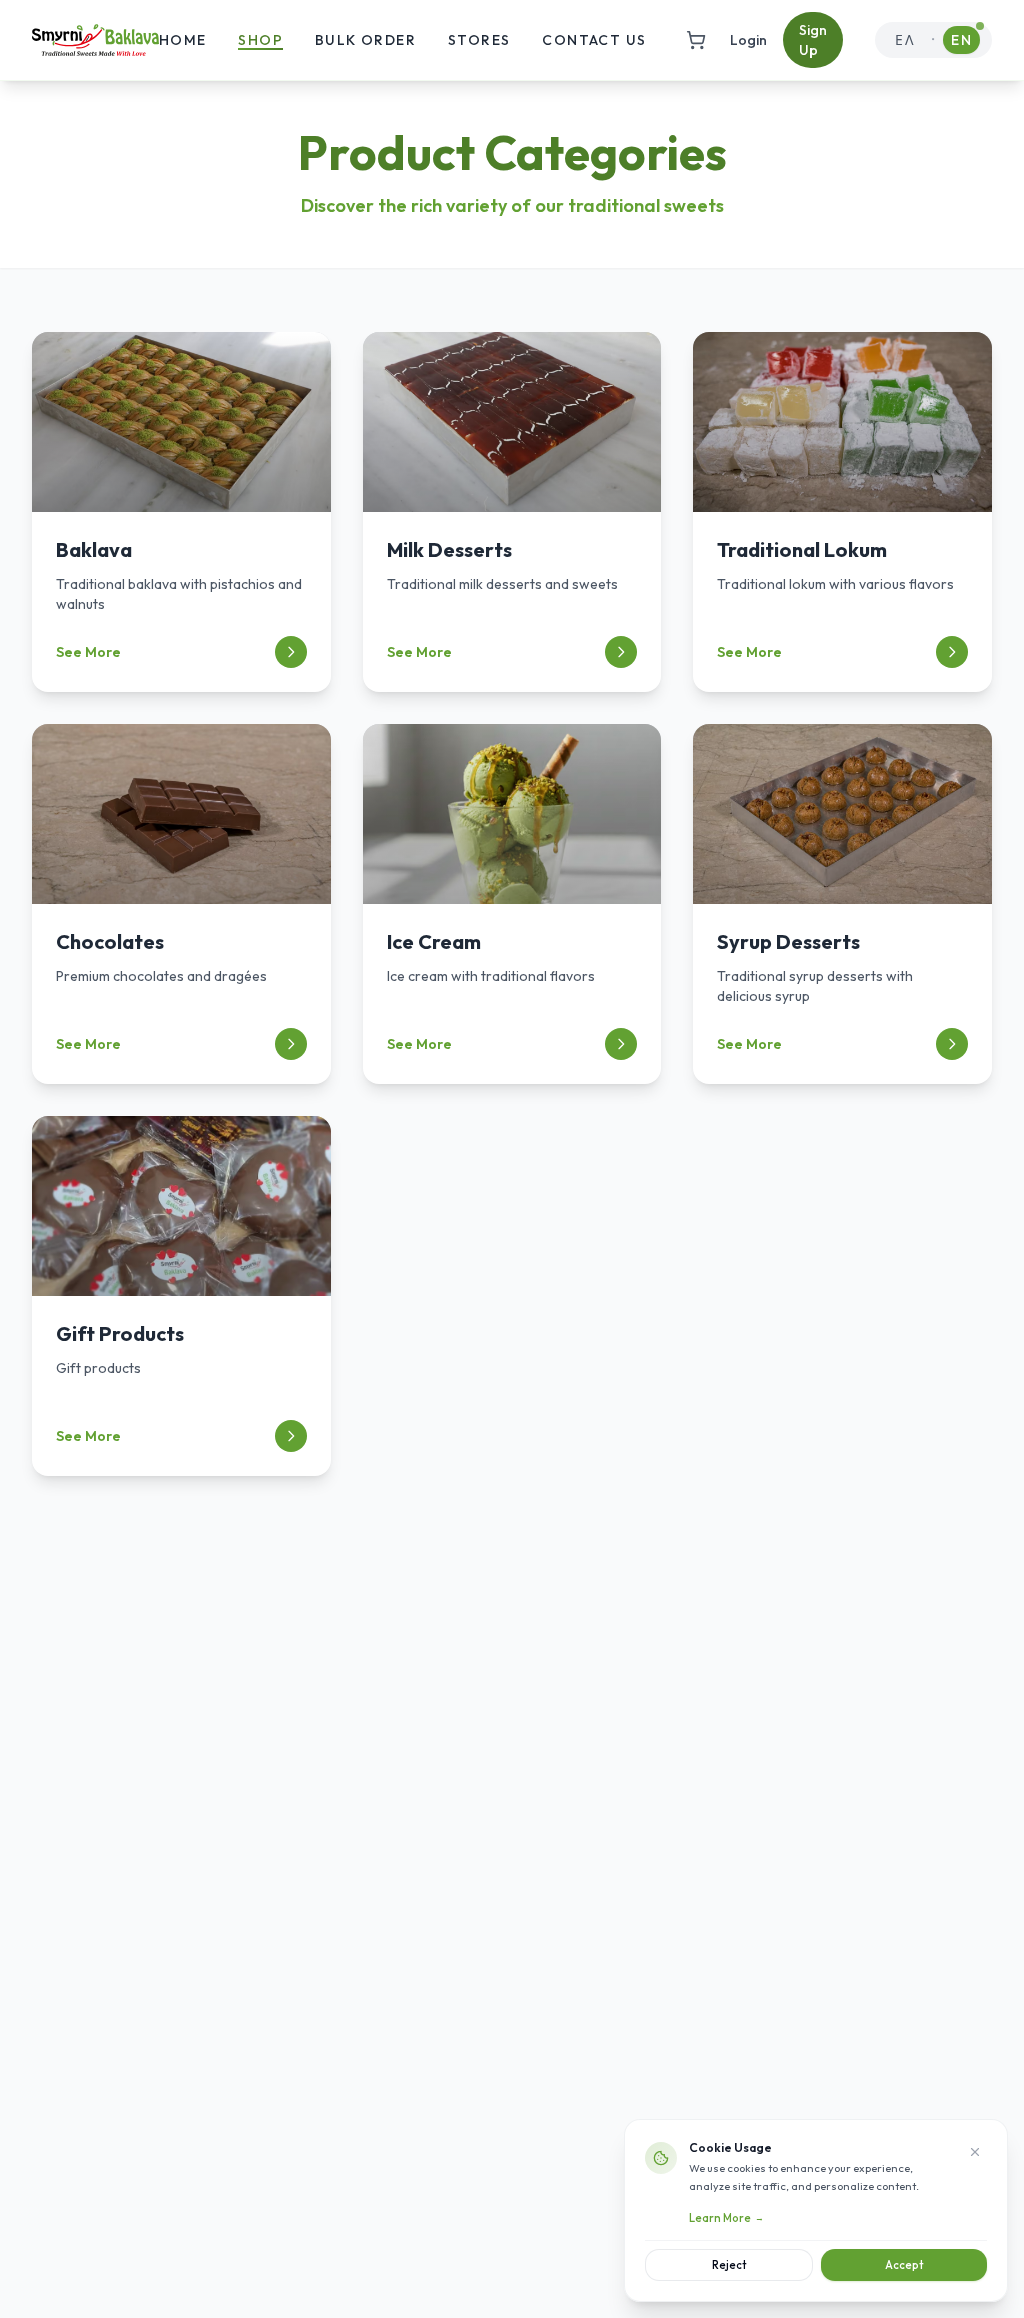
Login (748, 40)
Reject (729, 2265)
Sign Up (813, 40)
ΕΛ (905, 40)
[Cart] (696, 40)
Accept (904, 2265)
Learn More (726, 2218)
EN (961, 40)
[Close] (975, 2152)
